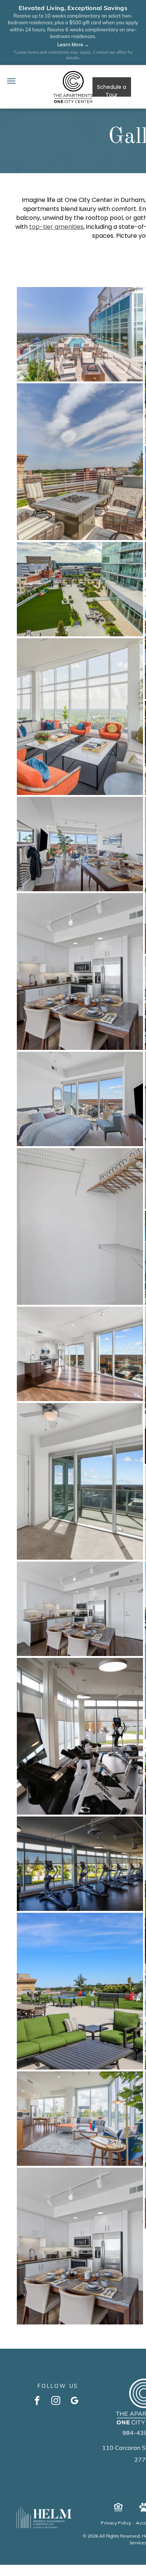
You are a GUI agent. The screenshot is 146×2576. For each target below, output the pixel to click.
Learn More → (73, 44)
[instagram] (56, 2401)
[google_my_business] (75, 2401)
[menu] (11, 81)
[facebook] (37, 2401)
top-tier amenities (56, 227)
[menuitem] (116, 2523)
